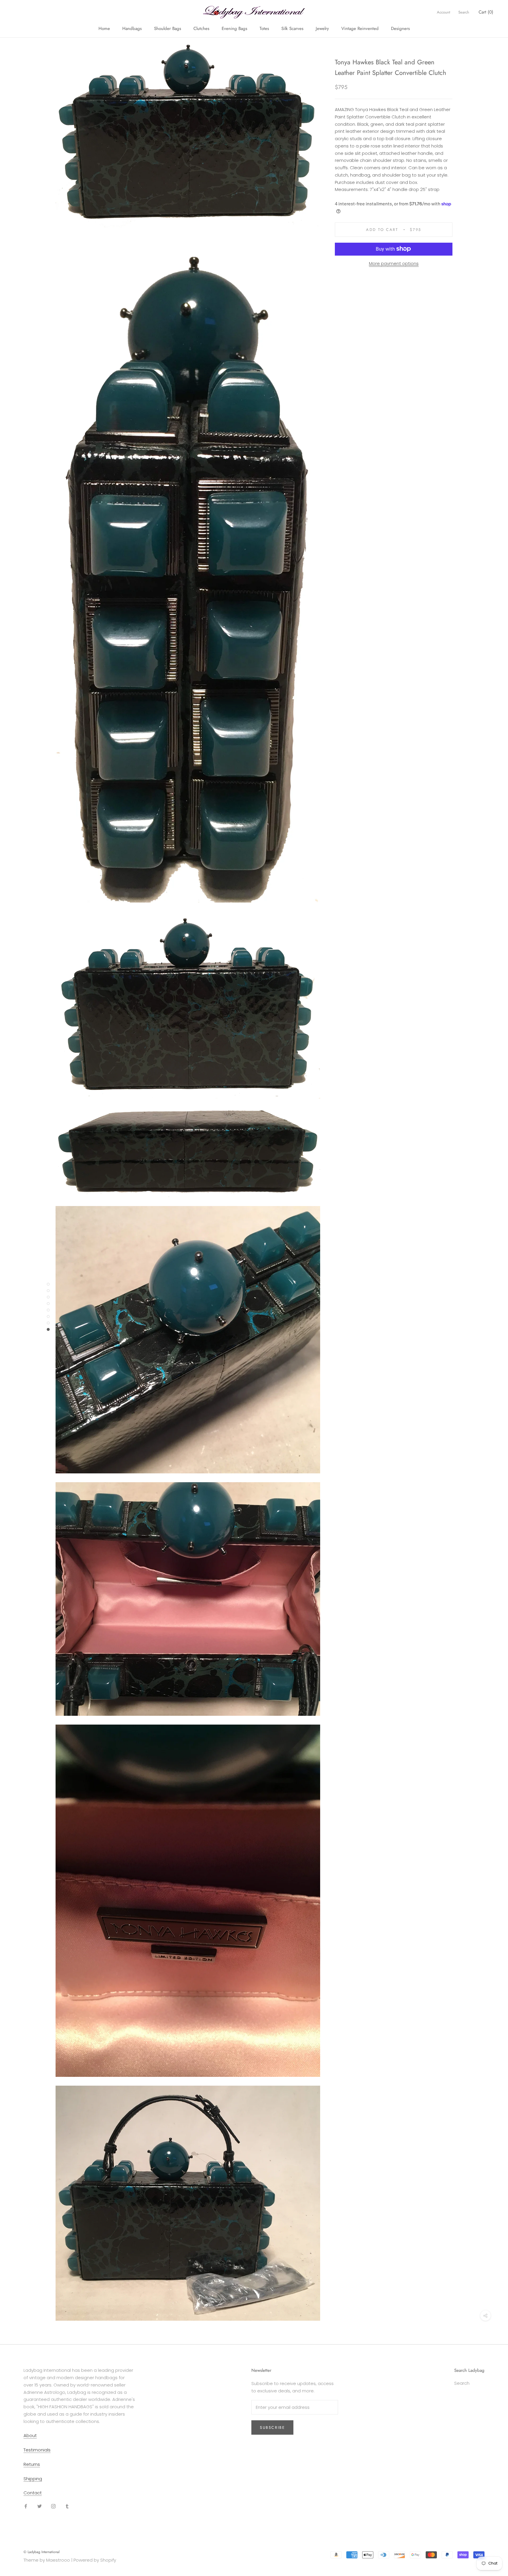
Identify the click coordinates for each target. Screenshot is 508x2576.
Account (443, 12)
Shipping (33, 2479)
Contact (33, 2493)
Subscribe (272, 2427)
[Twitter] (40, 2506)
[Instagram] (53, 2506)
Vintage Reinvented (360, 28)
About (30, 2435)
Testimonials (37, 2450)
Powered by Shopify (95, 2560)
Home (104, 28)
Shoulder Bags (168, 28)
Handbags (132, 28)
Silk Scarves (292, 28)
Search (464, 12)
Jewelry (322, 28)
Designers (400, 28)
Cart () (486, 12)
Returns (32, 2464)
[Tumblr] (67, 2506)
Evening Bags (234, 28)
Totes (264, 28)
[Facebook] (26, 2506)
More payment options (394, 263)
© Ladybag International (42, 2552)
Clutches (201, 28)
